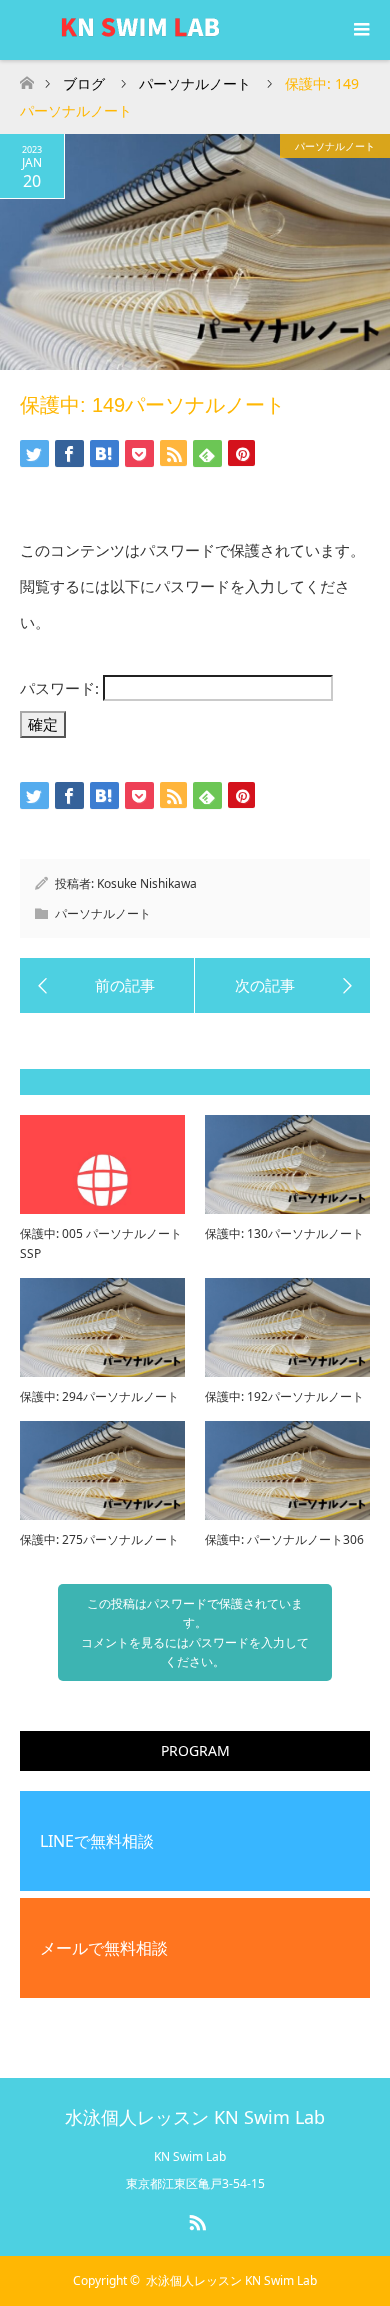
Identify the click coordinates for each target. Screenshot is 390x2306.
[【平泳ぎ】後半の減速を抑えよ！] (107, 986)
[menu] (360, 30)
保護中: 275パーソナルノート (99, 1539)
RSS (195, 2219)
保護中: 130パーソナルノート (284, 1233)
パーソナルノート (335, 146)
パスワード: (61, 688)
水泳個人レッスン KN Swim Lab (195, 2117)
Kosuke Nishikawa (147, 883)
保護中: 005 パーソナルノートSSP (101, 1243)
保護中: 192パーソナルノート (284, 1396)
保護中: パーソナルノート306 (284, 1539)
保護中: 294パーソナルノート (99, 1396)
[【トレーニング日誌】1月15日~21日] (282, 986)
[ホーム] (26, 77)
